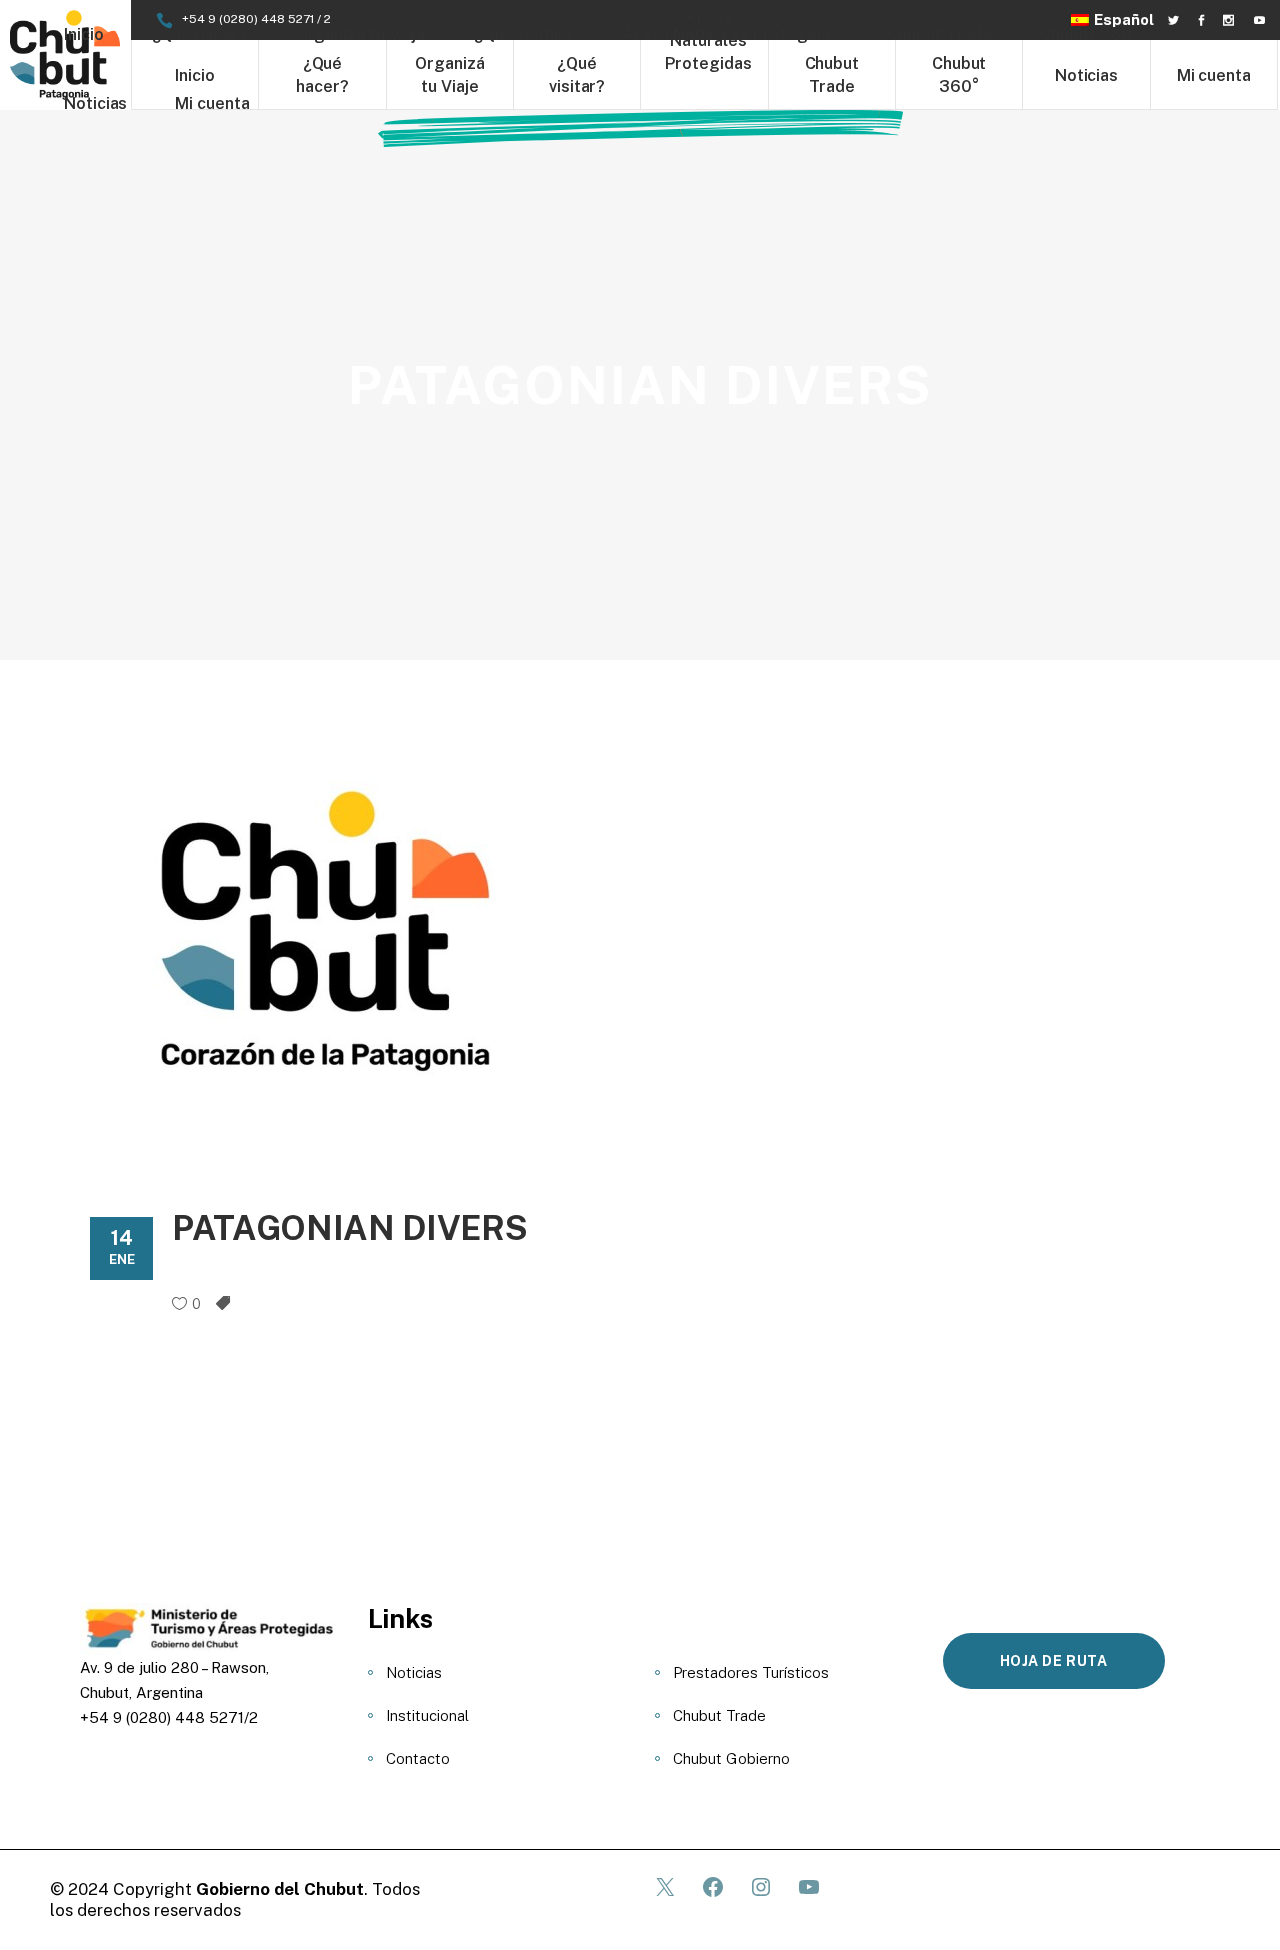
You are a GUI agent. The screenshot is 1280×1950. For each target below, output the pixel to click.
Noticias (414, 1672)
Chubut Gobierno (731, 1758)
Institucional (427, 1715)
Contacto (418, 1758)
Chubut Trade (719, 1715)
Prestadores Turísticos (751, 1672)
